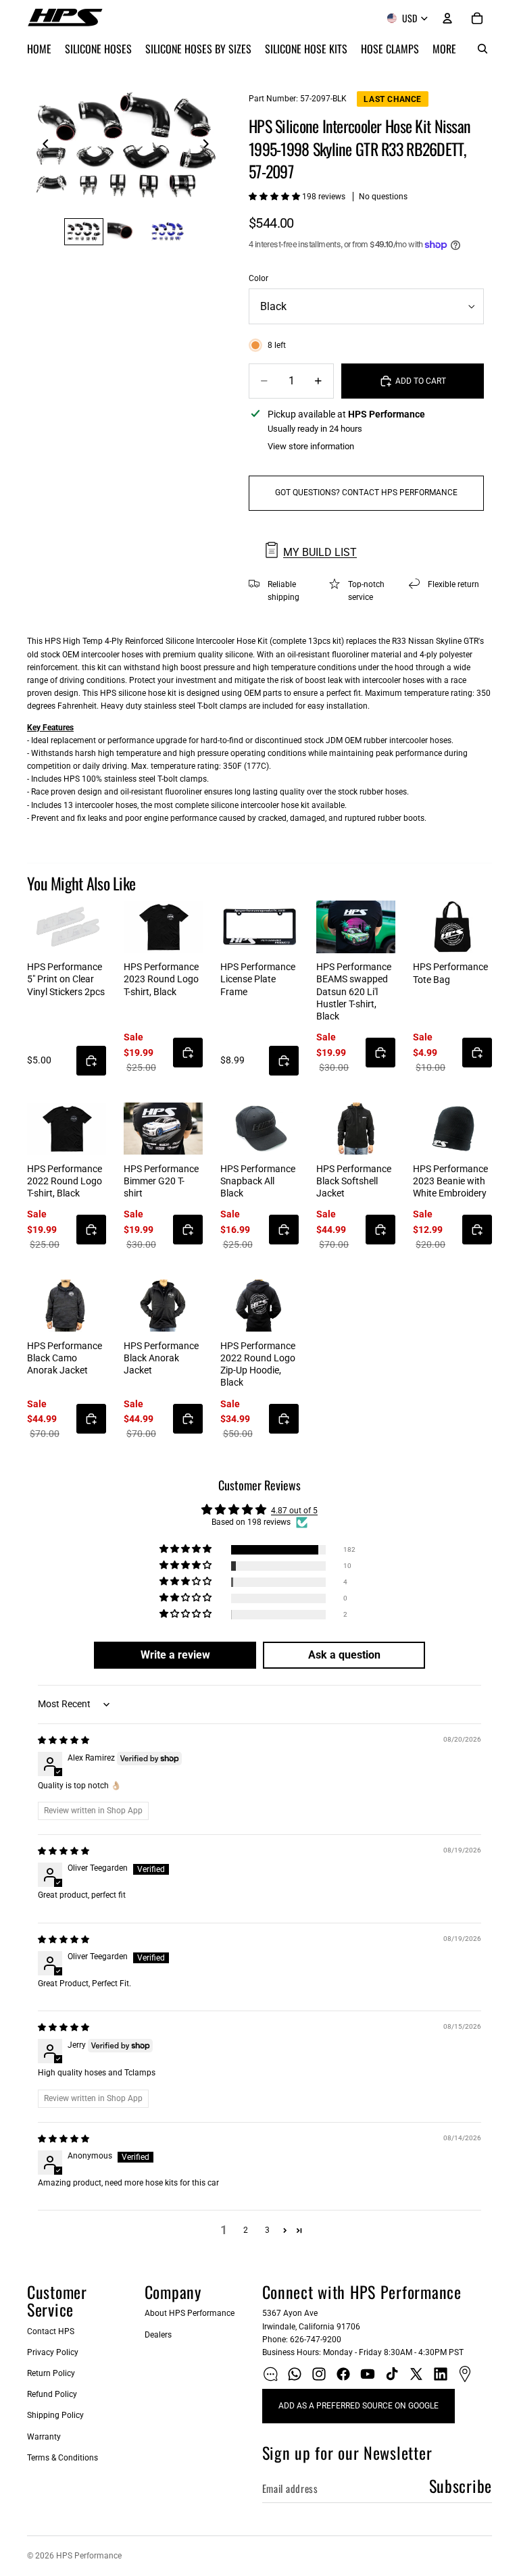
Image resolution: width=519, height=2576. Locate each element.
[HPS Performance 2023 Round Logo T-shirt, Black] (163, 927)
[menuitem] (444, 49)
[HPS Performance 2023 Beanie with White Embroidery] (452, 1129)
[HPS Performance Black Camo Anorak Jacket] (67, 1306)
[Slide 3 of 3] (168, 232)
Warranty (44, 2437)
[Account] (447, 18)
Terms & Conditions (63, 2458)
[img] (64, 1740)
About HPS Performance (190, 2313)
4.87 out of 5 (294, 1511)
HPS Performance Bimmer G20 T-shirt (161, 1181)
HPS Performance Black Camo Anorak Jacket (65, 1358)
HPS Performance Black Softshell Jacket (354, 1181)
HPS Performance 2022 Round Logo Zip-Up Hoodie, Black (258, 1364)
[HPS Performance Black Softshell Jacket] (356, 1129)
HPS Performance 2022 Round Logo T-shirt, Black (65, 1181)
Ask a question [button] (344, 1655)
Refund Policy (52, 2394)
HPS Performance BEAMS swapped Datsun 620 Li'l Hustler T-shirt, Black (354, 991)
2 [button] (246, 2230)
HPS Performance (89, 2556)
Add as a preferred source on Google (359, 2406)
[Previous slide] (42, 146)
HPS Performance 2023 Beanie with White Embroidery (450, 1181)
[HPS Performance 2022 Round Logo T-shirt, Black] (67, 1129)
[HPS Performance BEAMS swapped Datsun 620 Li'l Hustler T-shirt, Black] (356, 927)
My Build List (320, 552)
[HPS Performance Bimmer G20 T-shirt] (163, 1129)
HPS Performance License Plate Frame (258, 979)
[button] (275, 197)
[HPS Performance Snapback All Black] (260, 1129)
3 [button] (267, 2230)
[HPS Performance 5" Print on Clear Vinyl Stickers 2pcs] (67, 927)
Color (258, 278)
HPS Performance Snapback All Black (258, 1181)
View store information (311, 446)
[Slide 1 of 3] (84, 232)
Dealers (158, 2335)
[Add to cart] (91, 1061)
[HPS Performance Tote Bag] (452, 927)
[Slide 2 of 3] (126, 232)
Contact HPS (51, 2331)
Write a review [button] (175, 1655)
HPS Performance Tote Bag (450, 973)
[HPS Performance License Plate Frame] (260, 927)
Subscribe (461, 2485)
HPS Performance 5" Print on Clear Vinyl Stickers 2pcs (66, 979)
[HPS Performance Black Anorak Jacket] (163, 1306)
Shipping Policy (55, 2415)
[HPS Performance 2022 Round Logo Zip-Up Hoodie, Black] (260, 1306)
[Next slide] (209, 146)
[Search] (483, 49)
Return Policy (51, 2373)
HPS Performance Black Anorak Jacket (161, 1358)
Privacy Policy (53, 2352)
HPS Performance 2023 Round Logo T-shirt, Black (161, 979)
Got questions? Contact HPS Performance (366, 493)
